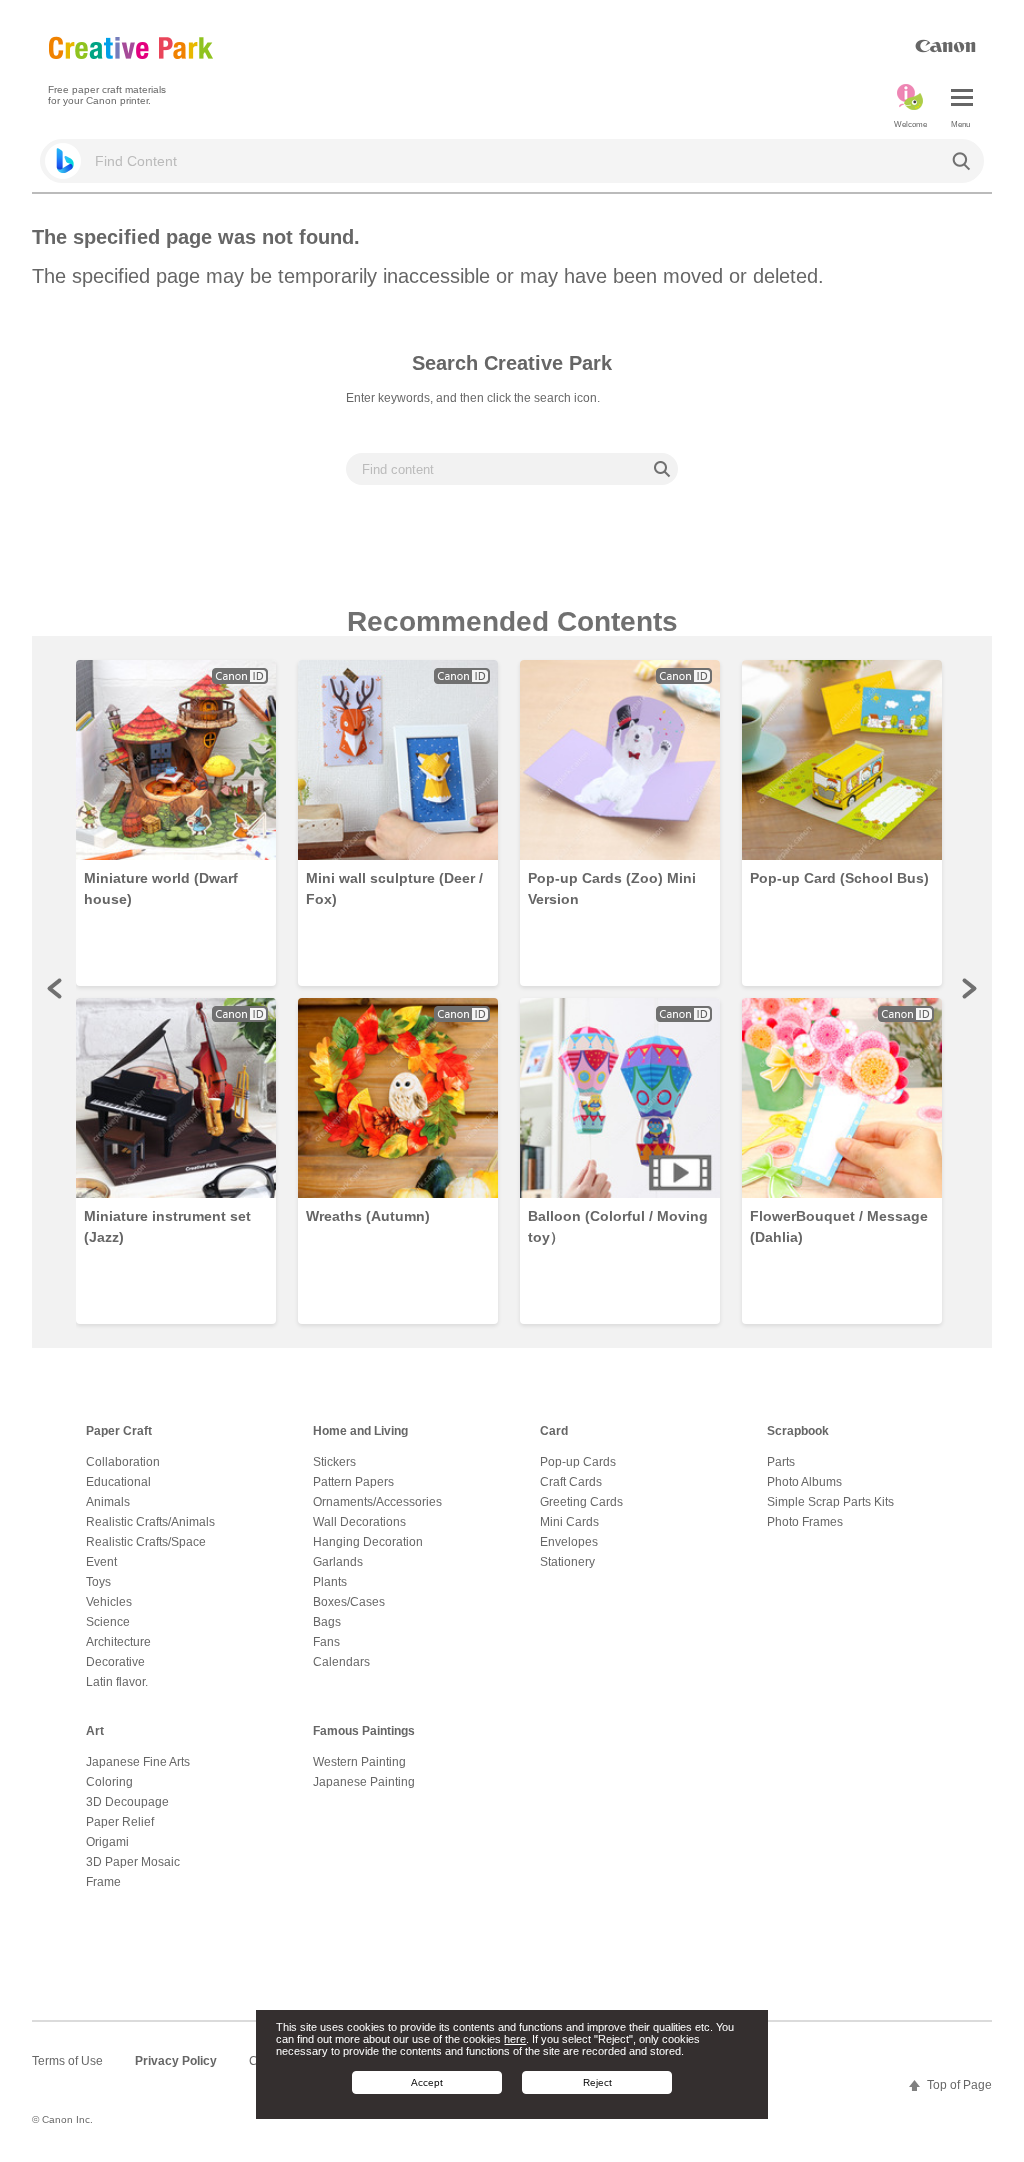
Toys (98, 1582)
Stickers (334, 1462)
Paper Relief (120, 1822)
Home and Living (360, 1431)
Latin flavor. (117, 1682)
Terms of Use (67, 2061)
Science (108, 1622)
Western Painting (359, 1762)
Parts (781, 1462)
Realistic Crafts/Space (146, 1542)
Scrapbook (798, 1431)
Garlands (338, 1562)
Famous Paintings (364, 1731)
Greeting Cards (581, 1502)
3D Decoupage (127, 1802)
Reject (597, 2082)
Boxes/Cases (349, 1602)
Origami (107, 1842)
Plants (330, 1582)
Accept (427, 2082)
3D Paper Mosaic (133, 1862)
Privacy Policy (176, 2061)
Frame (103, 1882)
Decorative (115, 1662)
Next (968, 988)
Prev (56, 988)
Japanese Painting (364, 1782)
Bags (327, 1622)
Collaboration (123, 1462)
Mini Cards (569, 1522)
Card (554, 1431)
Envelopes (569, 1542)
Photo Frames (805, 1522)
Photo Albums (804, 1482)
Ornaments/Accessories (377, 1502)
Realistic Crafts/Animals (150, 1522)
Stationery (567, 1562)
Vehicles (109, 1602)
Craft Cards (571, 1482)
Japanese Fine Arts (138, 1762)
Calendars (341, 1662)
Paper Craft (119, 1431)
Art (95, 1731)
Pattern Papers (353, 1482)
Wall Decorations (359, 1522)
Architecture (118, 1642)
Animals (108, 1502)
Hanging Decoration (368, 1542)
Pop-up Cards (578, 1462)
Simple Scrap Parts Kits (830, 1502)
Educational (118, 1482)
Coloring (109, 1782)
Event (101, 1562)
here (515, 2039)
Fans (326, 1642)
